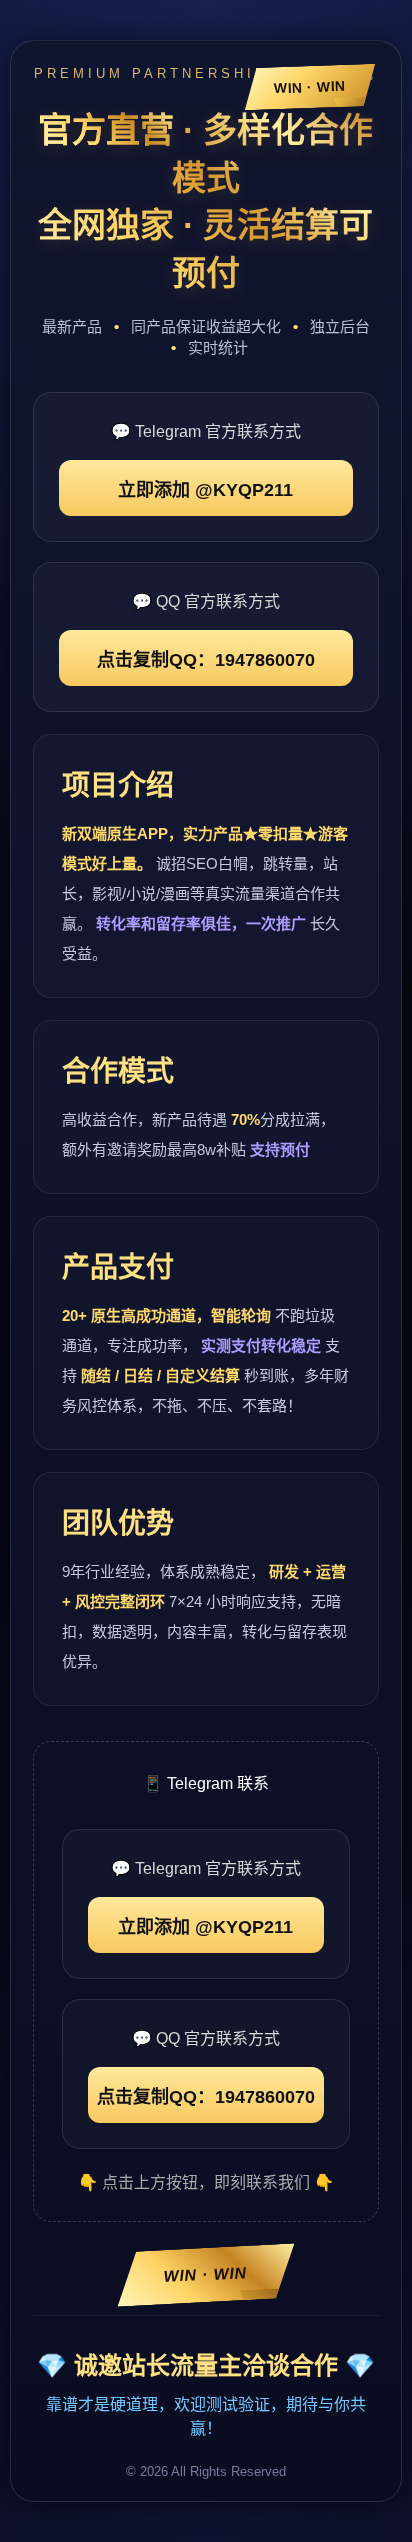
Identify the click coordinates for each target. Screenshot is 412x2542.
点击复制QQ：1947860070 (206, 660)
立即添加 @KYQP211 (205, 490)
